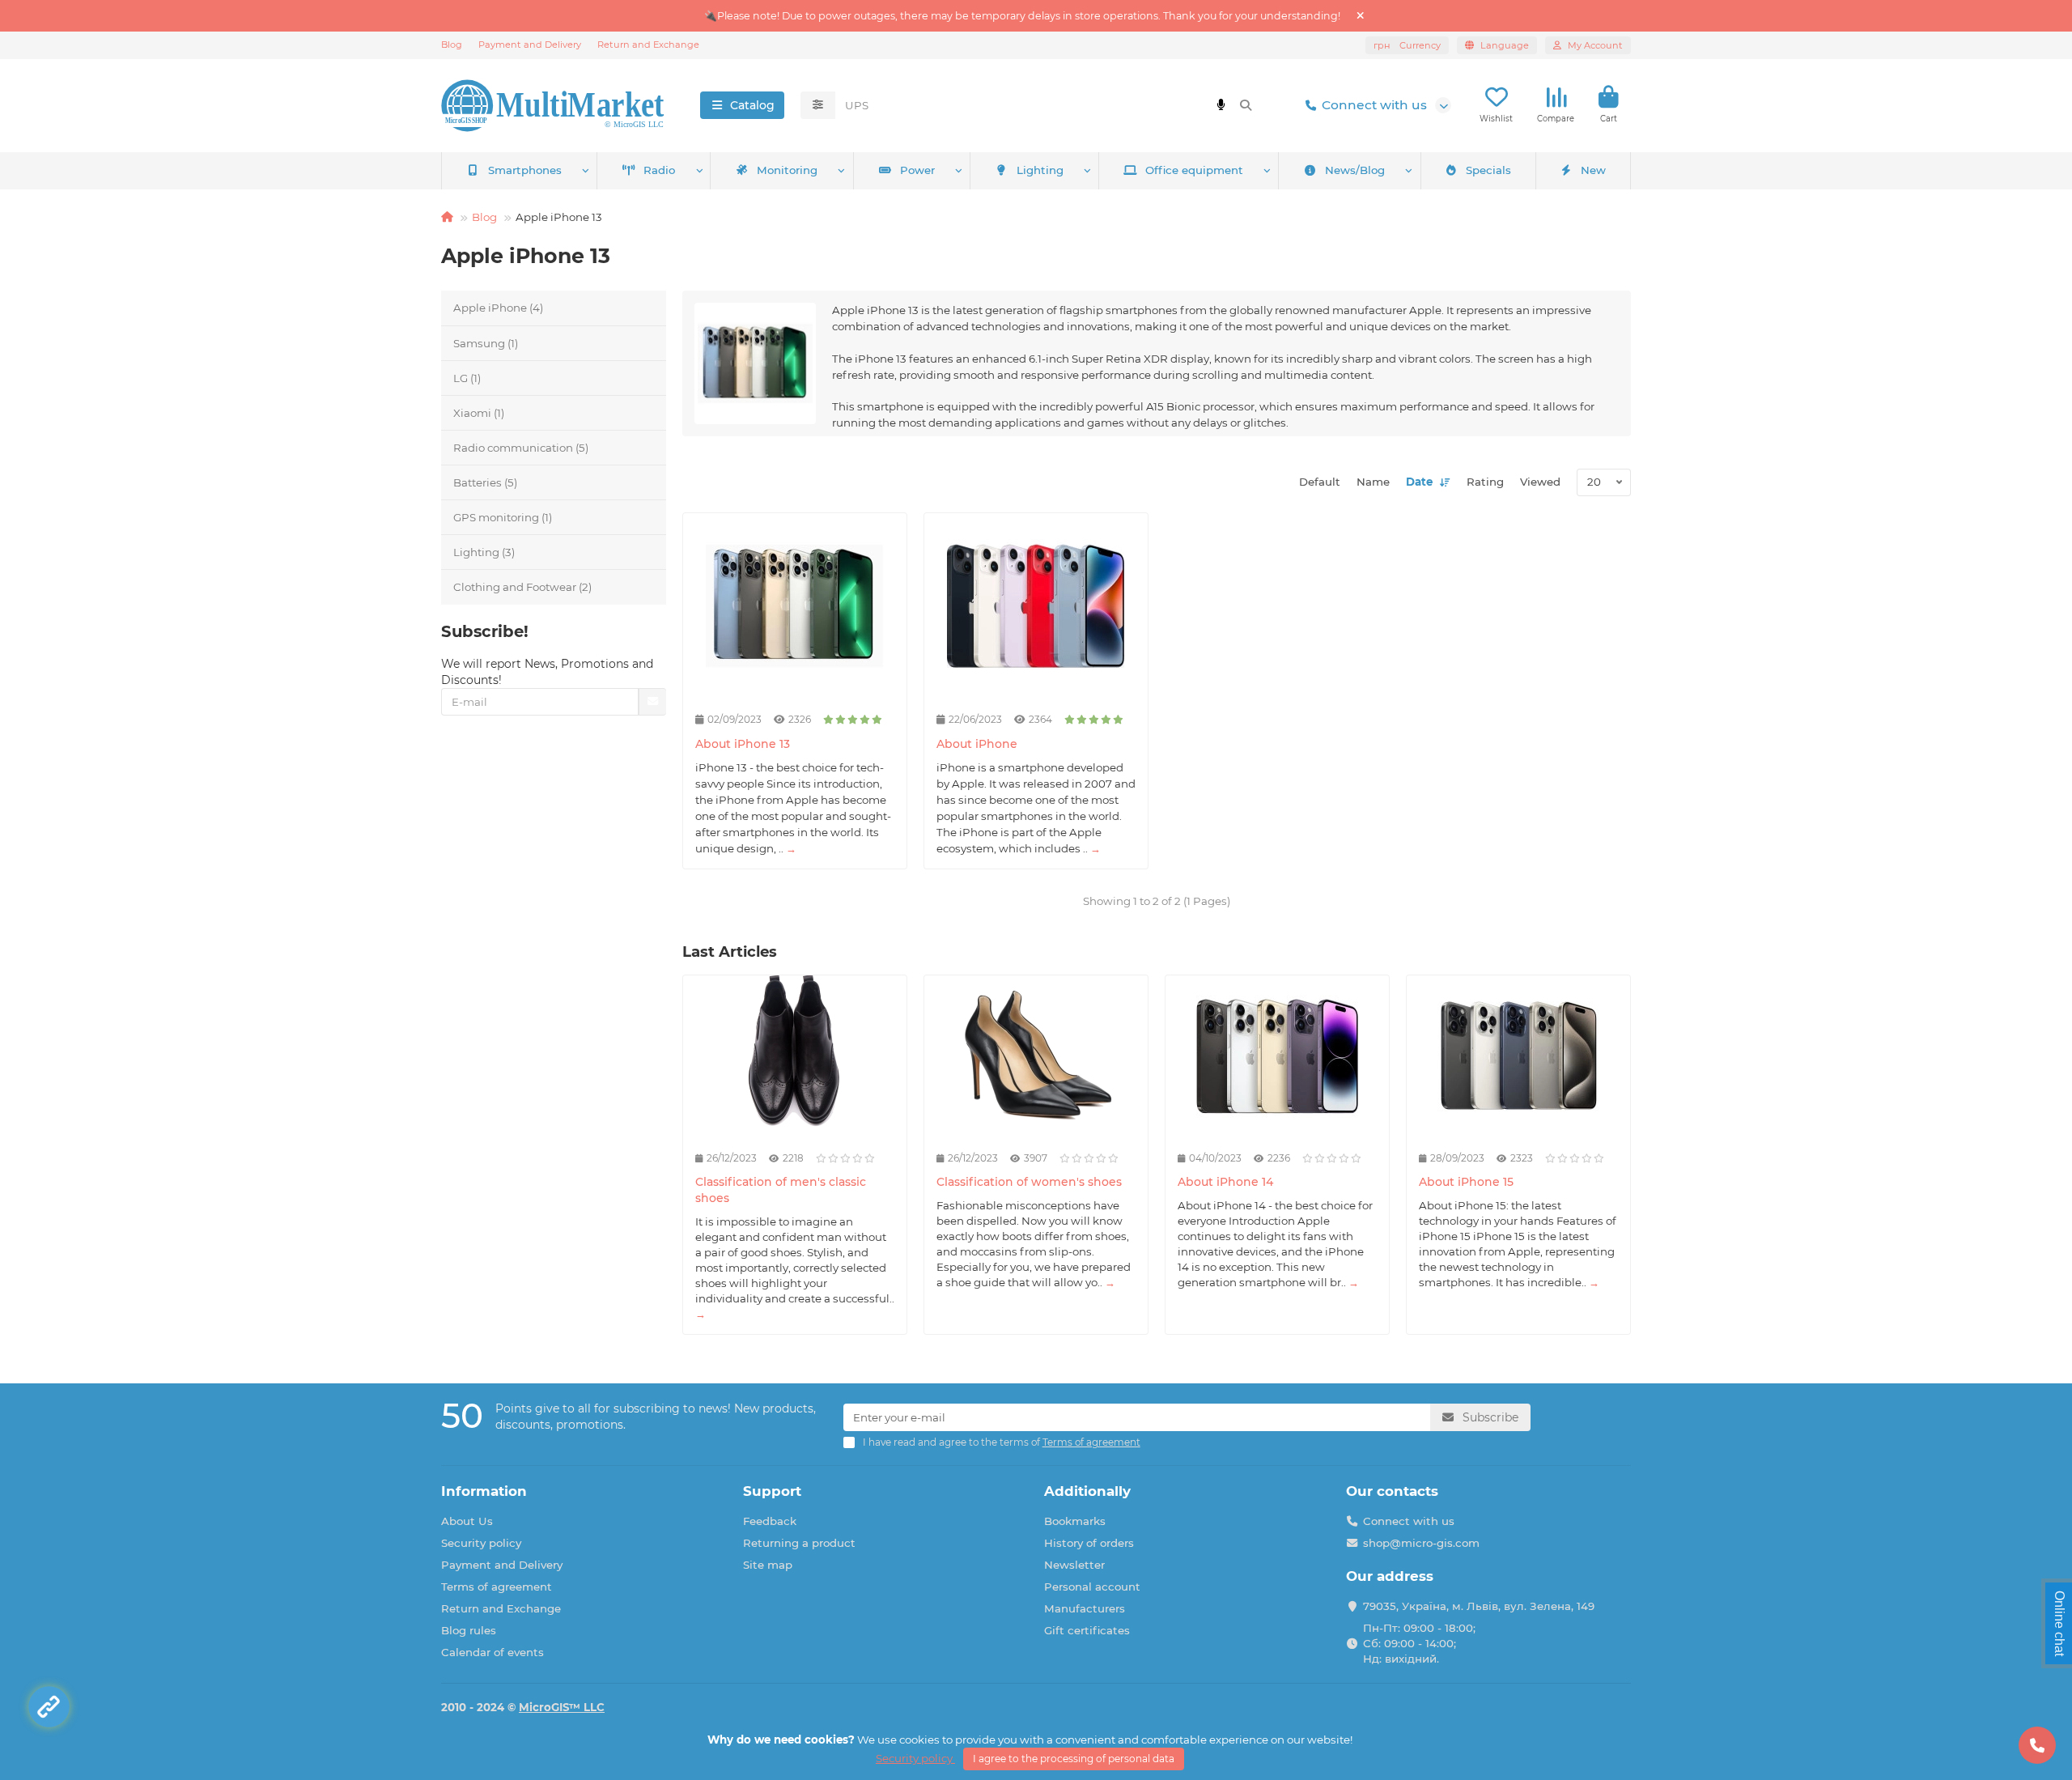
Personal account (1092, 1587)
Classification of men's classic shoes (781, 1190)
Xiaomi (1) (479, 413)
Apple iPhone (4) (498, 308)
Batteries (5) (485, 482)
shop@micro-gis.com (1421, 1543)
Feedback (770, 1521)
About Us (467, 1521)
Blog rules (469, 1630)
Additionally (1087, 1491)
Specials (1488, 170)
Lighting (1040, 170)
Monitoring (787, 170)
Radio (659, 170)
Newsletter (1074, 1565)
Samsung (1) (486, 343)
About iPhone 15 (1466, 1182)
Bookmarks (1075, 1521)
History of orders (1089, 1543)
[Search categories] (818, 105)
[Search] (1246, 105)
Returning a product (799, 1543)
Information (484, 1491)
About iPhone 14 (1225, 1182)
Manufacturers (1085, 1608)
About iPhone (977, 744)
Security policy (481, 1543)
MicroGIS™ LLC (562, 1707)
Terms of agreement (497, 1587)
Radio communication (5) (521, 448)
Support (772, 1491)
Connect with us (1374, 105)
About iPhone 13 (743, 744)
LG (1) (467, 378)
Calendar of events (493, 1652)
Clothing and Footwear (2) (522, 587)
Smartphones (525, 170)
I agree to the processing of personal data (1074, 1759)
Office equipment (1194, 170)
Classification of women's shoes (1029, 1182)
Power (917, 170)
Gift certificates (1087, 1630)
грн (1407, 45)
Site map (768, 1565)
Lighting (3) (484, 552)
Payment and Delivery (530, 45)
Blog (452, 45)
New (1593, 170)
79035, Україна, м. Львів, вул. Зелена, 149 (1479, 1606)
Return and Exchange (648, 45)
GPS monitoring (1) (503, 517)
